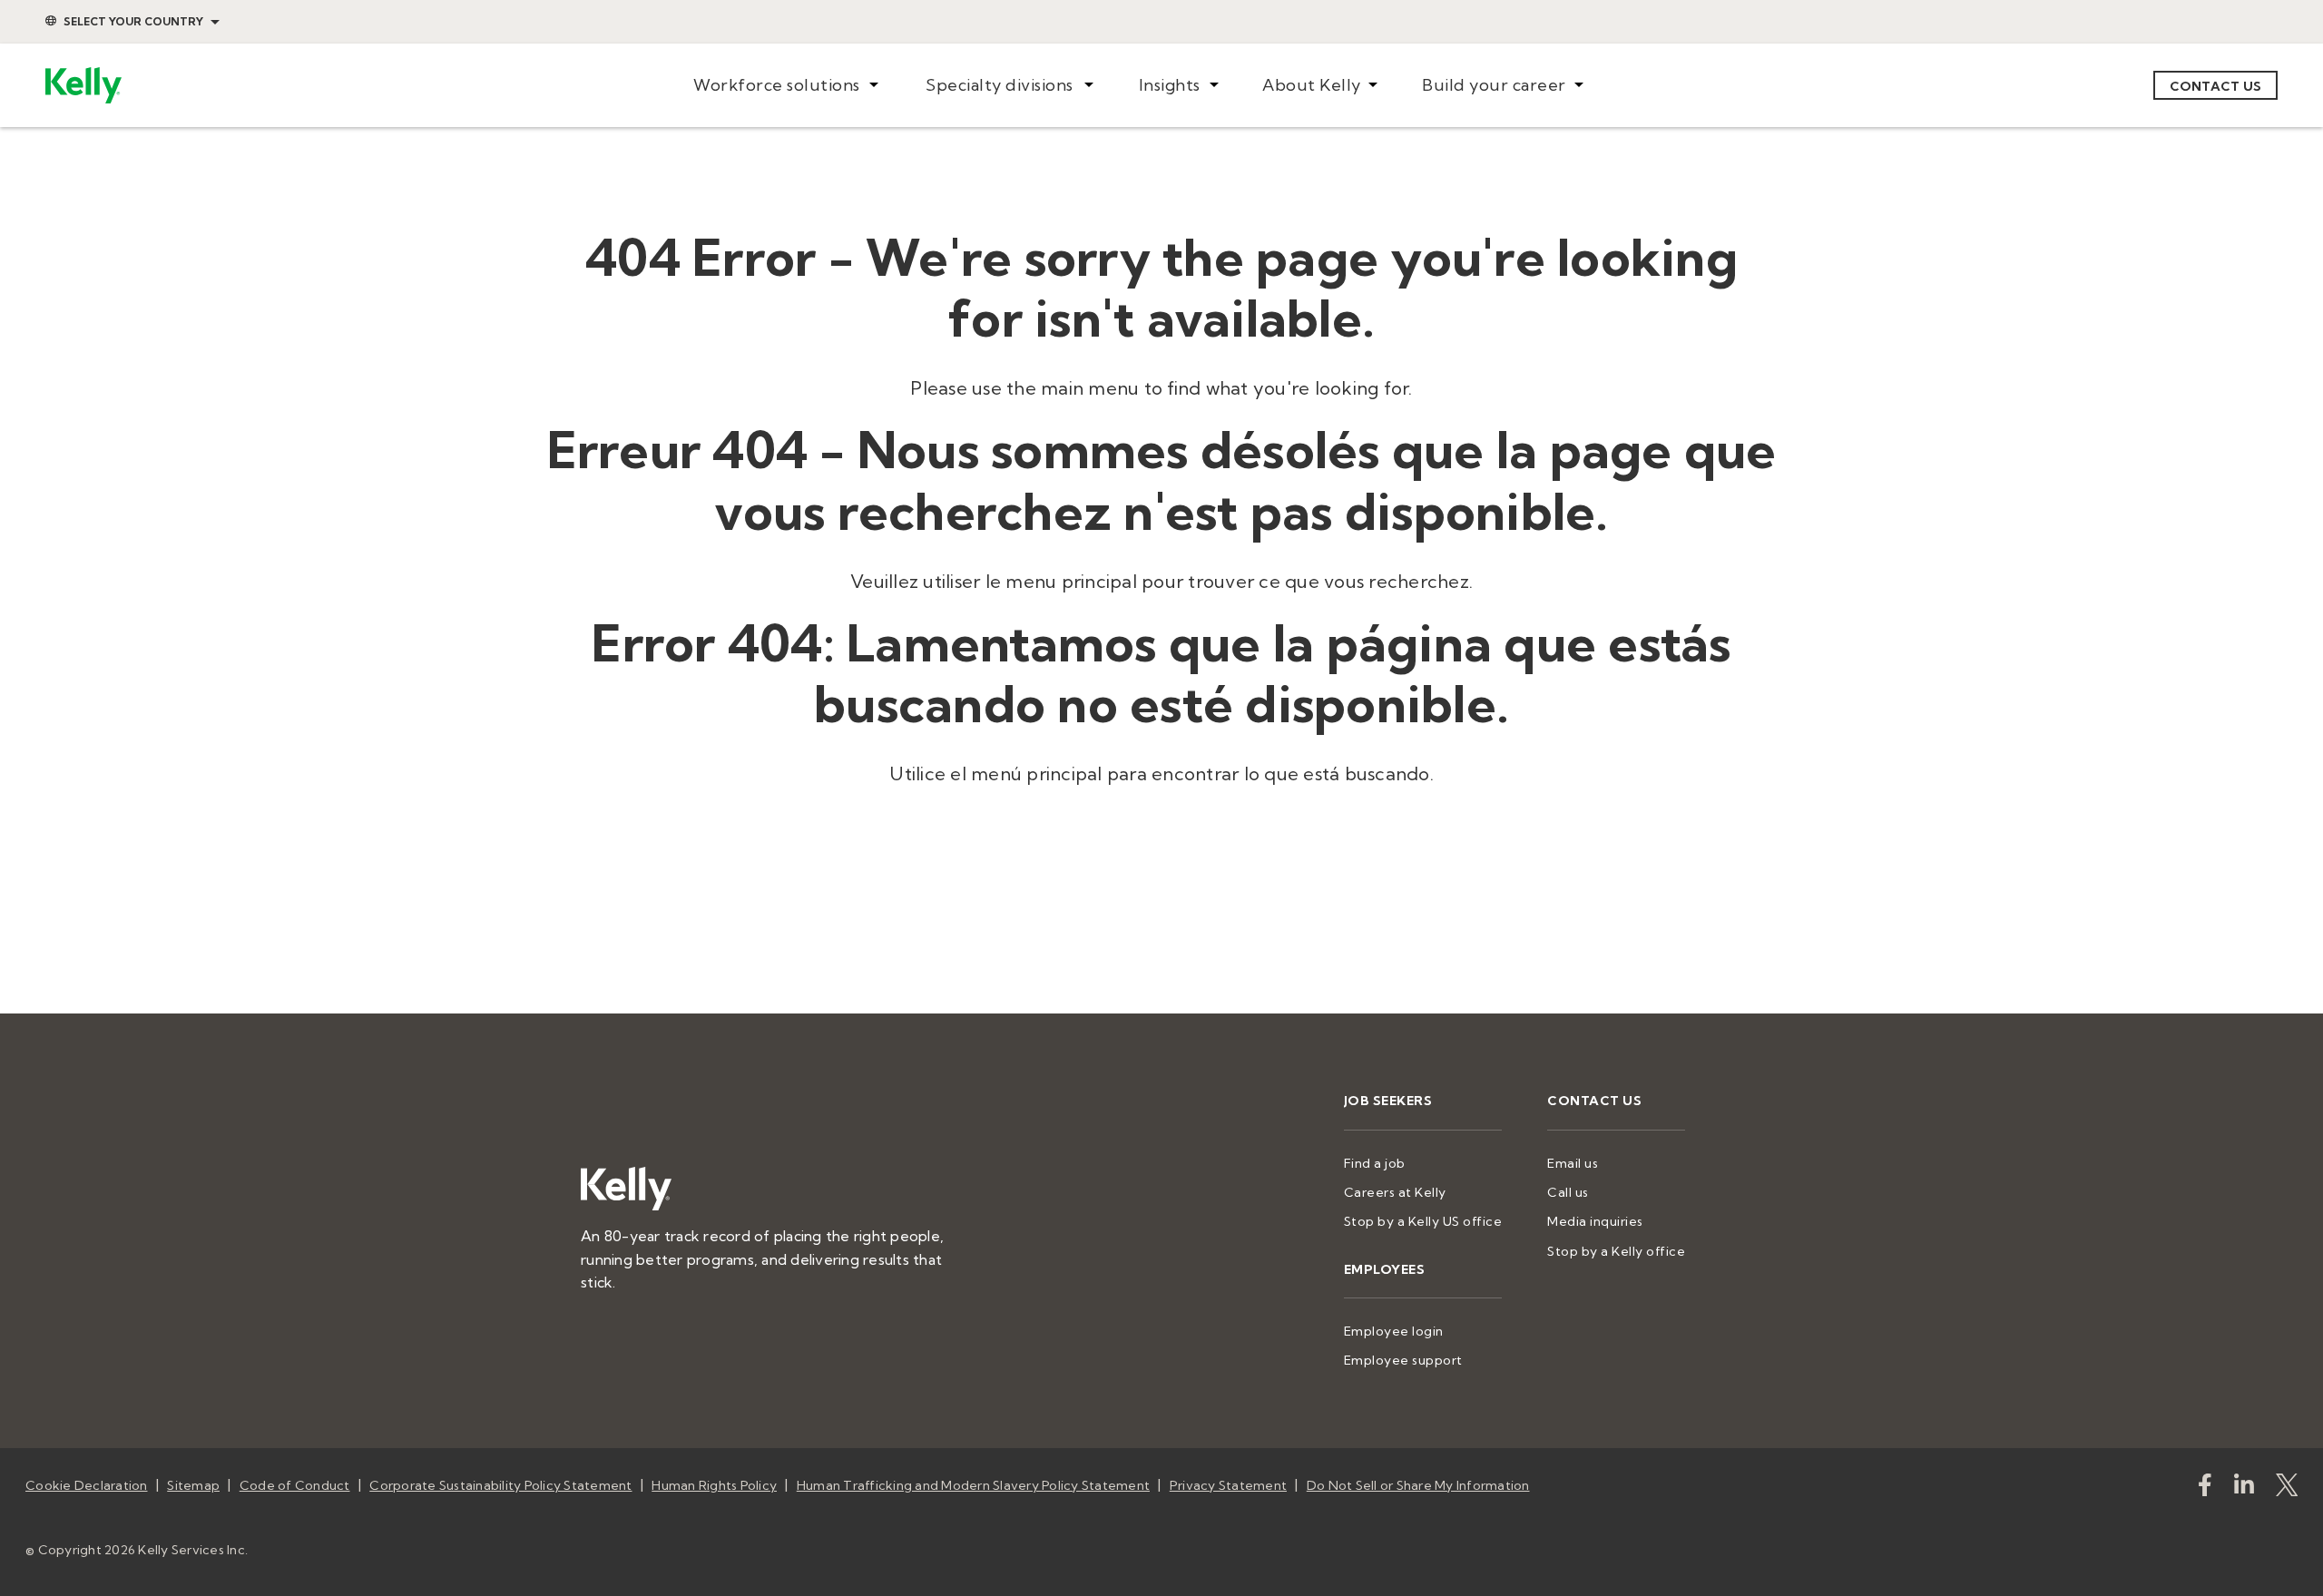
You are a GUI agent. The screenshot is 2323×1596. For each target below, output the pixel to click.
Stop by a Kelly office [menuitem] (1616, 1251)
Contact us (2216, 86)
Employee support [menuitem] (1403, 1360)
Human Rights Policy (714, 1485)
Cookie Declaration (87, 1485)
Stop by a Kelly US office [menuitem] (1423, 1221)
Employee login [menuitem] (1394, 1331)
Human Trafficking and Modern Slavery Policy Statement (973, 1485)
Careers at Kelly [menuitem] (1395, 1192)
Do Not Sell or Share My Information (1418, 1485)
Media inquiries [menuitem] (1595, 1221)
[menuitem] (785, 86)
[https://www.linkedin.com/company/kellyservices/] (2244, 1488)
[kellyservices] (2205, 1488)
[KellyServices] (2287, 1488)
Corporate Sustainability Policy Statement (500, 1485)
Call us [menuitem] (1568, 1192)
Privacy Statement (1228, 1485)
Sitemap (193, 1485)
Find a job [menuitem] (1375, 1163)
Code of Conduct (295, 1485)
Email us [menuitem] (1573, 1163)
